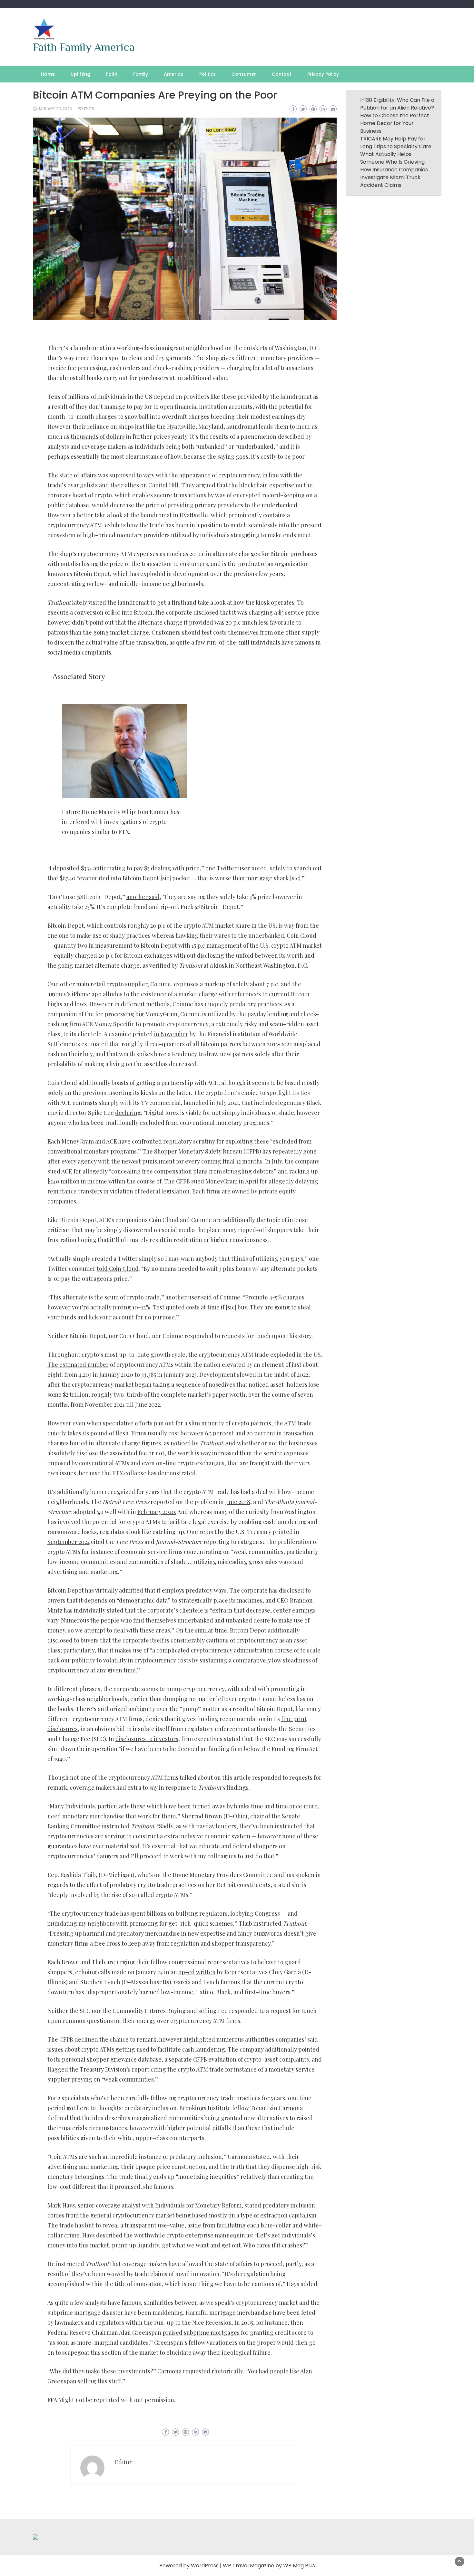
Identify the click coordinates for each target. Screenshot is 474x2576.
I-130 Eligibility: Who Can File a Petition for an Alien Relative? (397, 104)
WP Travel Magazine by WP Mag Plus (269, 2566)
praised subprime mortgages (201, 2332)
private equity (277, 1191)
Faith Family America (84, 47)
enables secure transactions (169, 495)
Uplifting (80, 74)
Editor (123, 2462)
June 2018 (238, 1502)
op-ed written (197, 1972)
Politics (207, 74)
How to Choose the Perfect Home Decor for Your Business (395, 123)
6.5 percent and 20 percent (240, 1433)
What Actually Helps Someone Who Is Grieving (392, 158)
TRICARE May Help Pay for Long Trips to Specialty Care (396, 143)
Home (48, 74)
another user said (189, 1297)
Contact (282, 74)
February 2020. (157, 1512)
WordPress (205, 2566)
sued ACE (60, 1171)
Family (141, 74)
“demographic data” (144, 1600)
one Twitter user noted (236, 868)
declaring (128, 1113)
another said (143, 897)
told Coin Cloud (118, 1269)
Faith (112, 74)
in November (171, 1034)
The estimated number (78, 1365)
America (174, 74)
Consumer (244, 74)
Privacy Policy (323, 74)
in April (249, 1181)
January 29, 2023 (55, 109)
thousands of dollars (98, 436)
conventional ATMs (104, 1463)
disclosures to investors (147, 1739)
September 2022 (69, 1542)
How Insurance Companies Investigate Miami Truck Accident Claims (394, 177)
